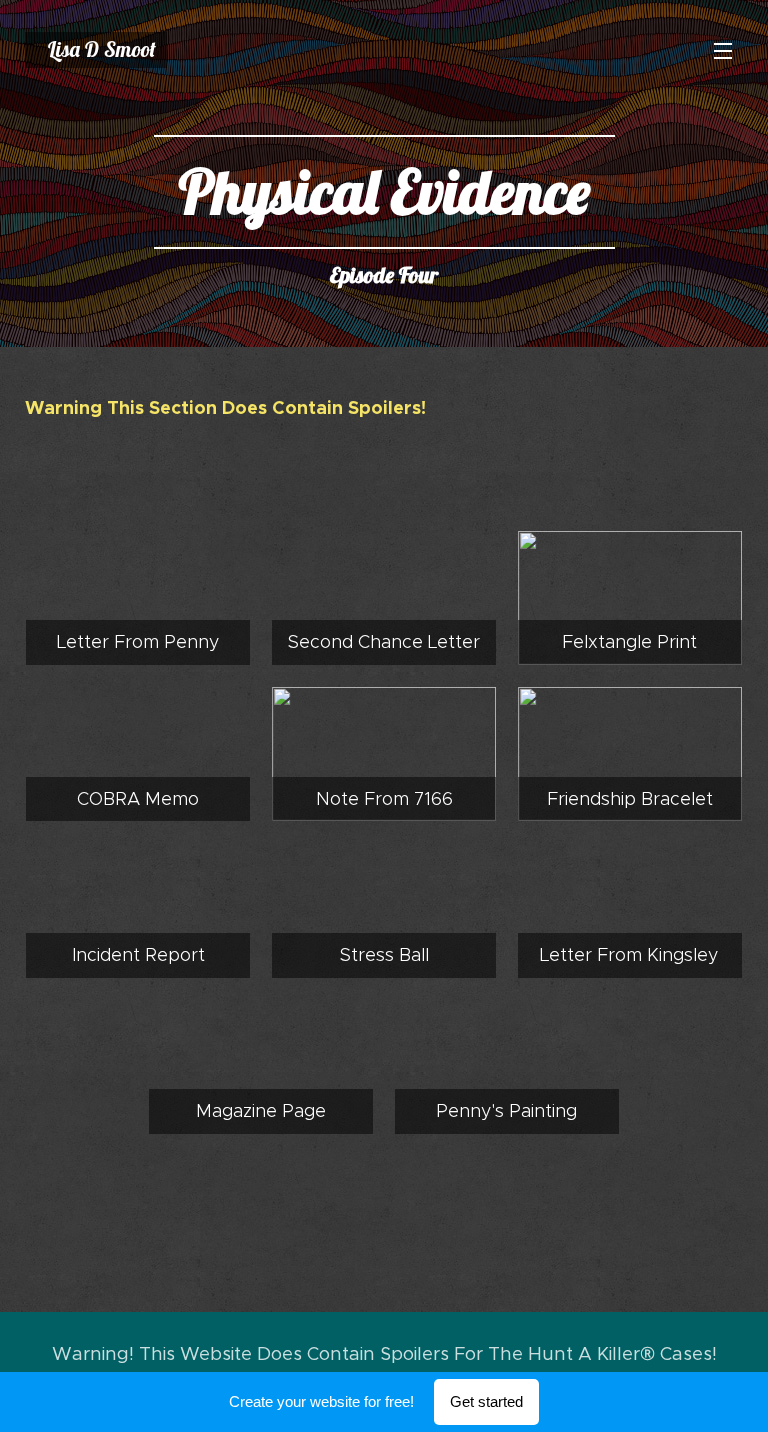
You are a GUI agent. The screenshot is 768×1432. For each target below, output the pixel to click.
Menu (723, 50)
